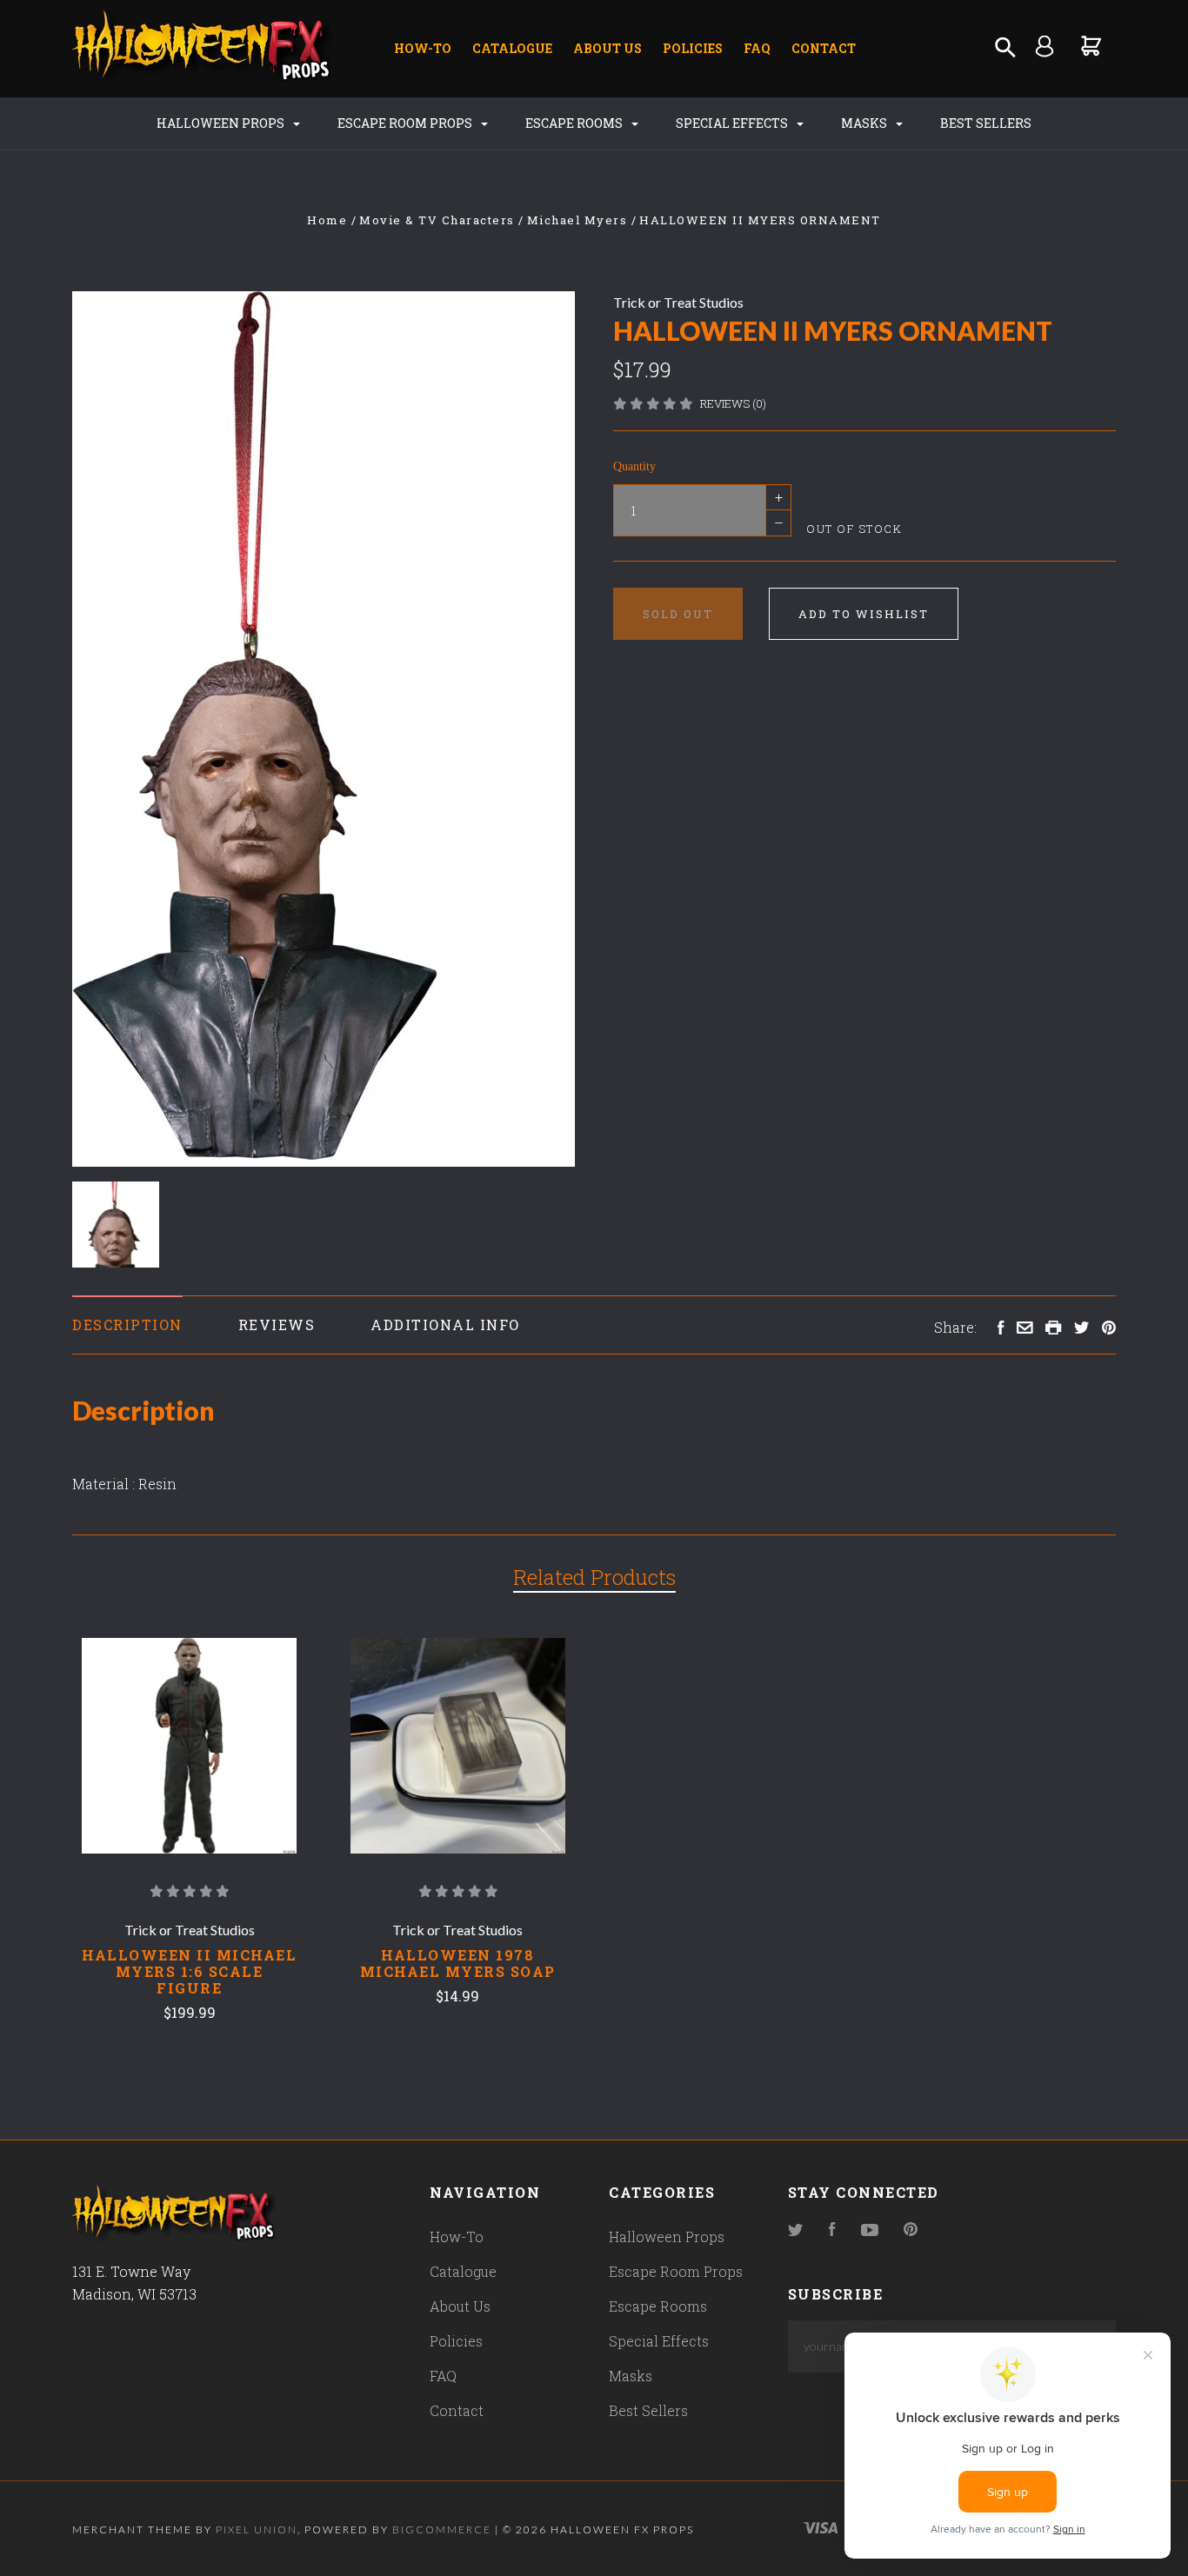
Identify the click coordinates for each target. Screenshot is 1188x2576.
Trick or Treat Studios (678, 302)
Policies (693, 48)
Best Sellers (986, 123)
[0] (1092, 46)
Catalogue (512, 48)
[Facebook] (832, 2230)
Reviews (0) (733, 403)
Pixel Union (257, 2529)
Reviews (277, 1325)
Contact (824, 48)
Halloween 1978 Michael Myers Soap (458, 1963)
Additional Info (445, 1325)
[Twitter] (796, 2230)
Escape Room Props (406, 123)
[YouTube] (870, 2230)
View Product (189, 1746)
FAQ (757, 48)
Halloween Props (222, 123)
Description (127, 1325)
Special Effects (733, 123)
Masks (865, 123)
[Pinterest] (911, 2230)
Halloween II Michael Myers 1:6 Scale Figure (189, 1971)
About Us (607, 48)
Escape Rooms (575, 123)
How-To (423, 48)
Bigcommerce (442, 2529)
